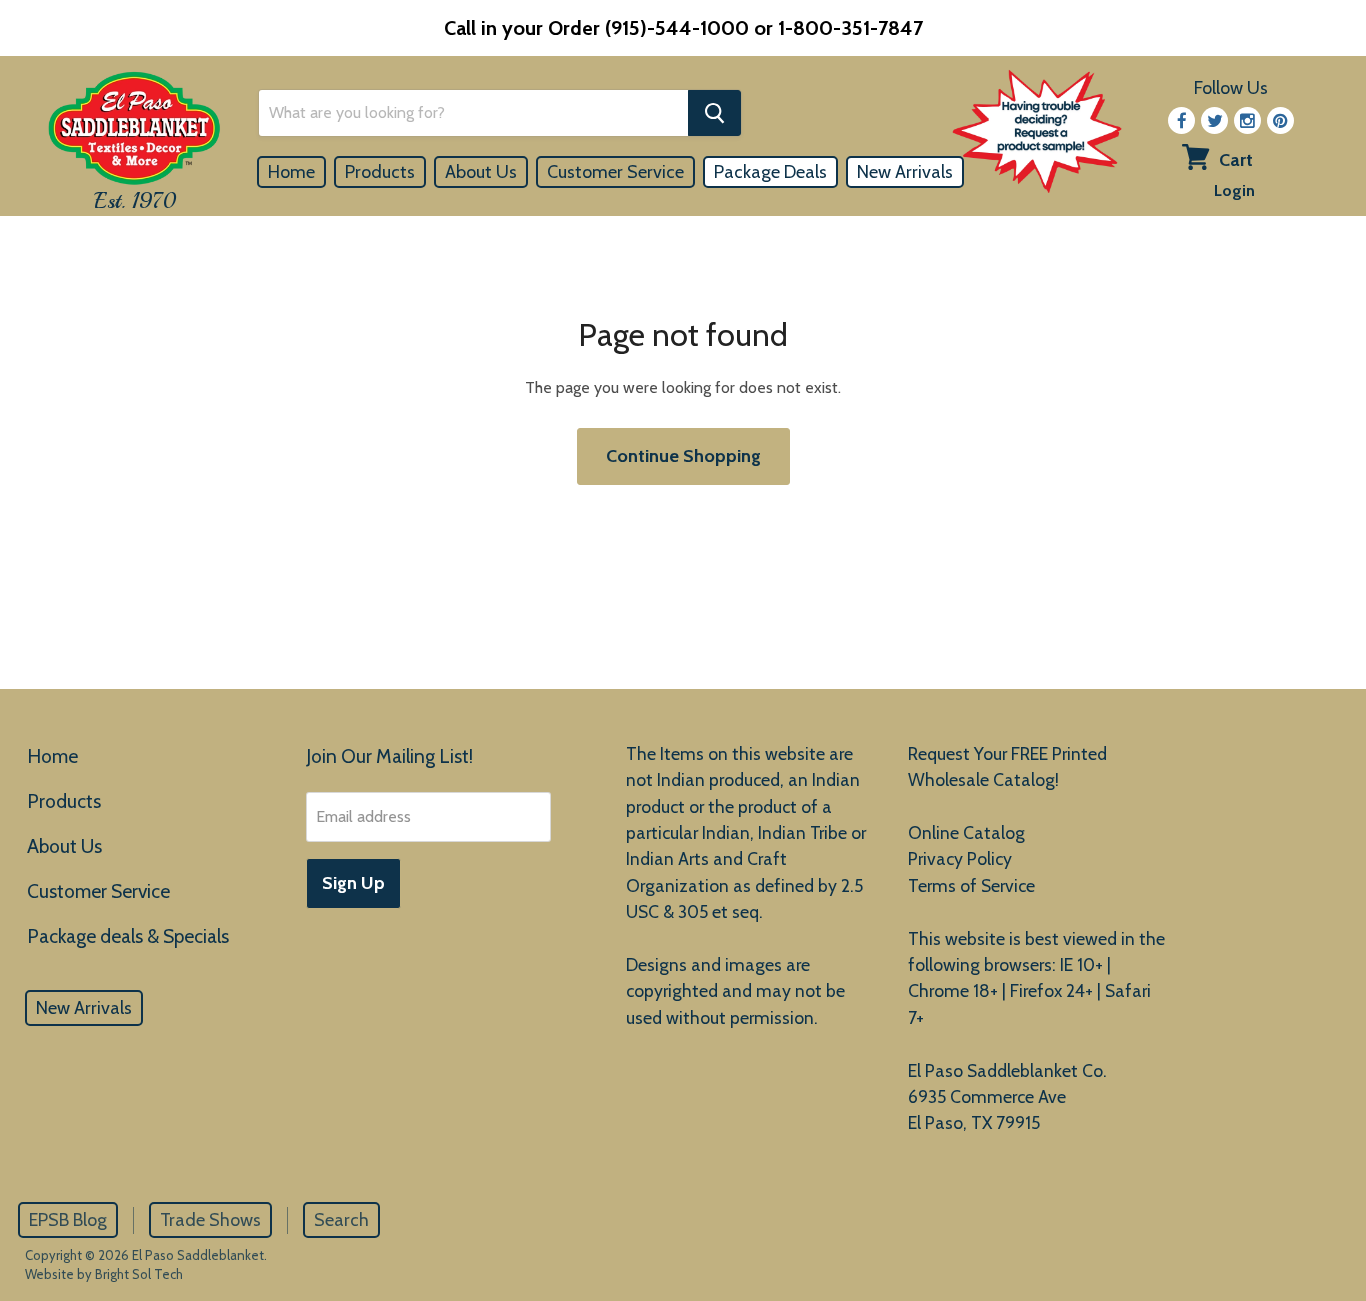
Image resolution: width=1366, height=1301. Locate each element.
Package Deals (770, 172)
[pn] (1280, 120)
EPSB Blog (68, 1220)
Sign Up (353, 883)
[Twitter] (1214, 120)
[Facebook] (1181, 120)
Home (291, 172)
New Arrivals (905, 172)
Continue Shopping (683, 456)
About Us (481, 172)
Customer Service (615, 172)
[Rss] (1247, 120)
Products (380, 172)
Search (341, 1220)
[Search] (714, 113)
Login (1234, 190)
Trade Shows (210, 1220)
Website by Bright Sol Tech (104, 1274)
